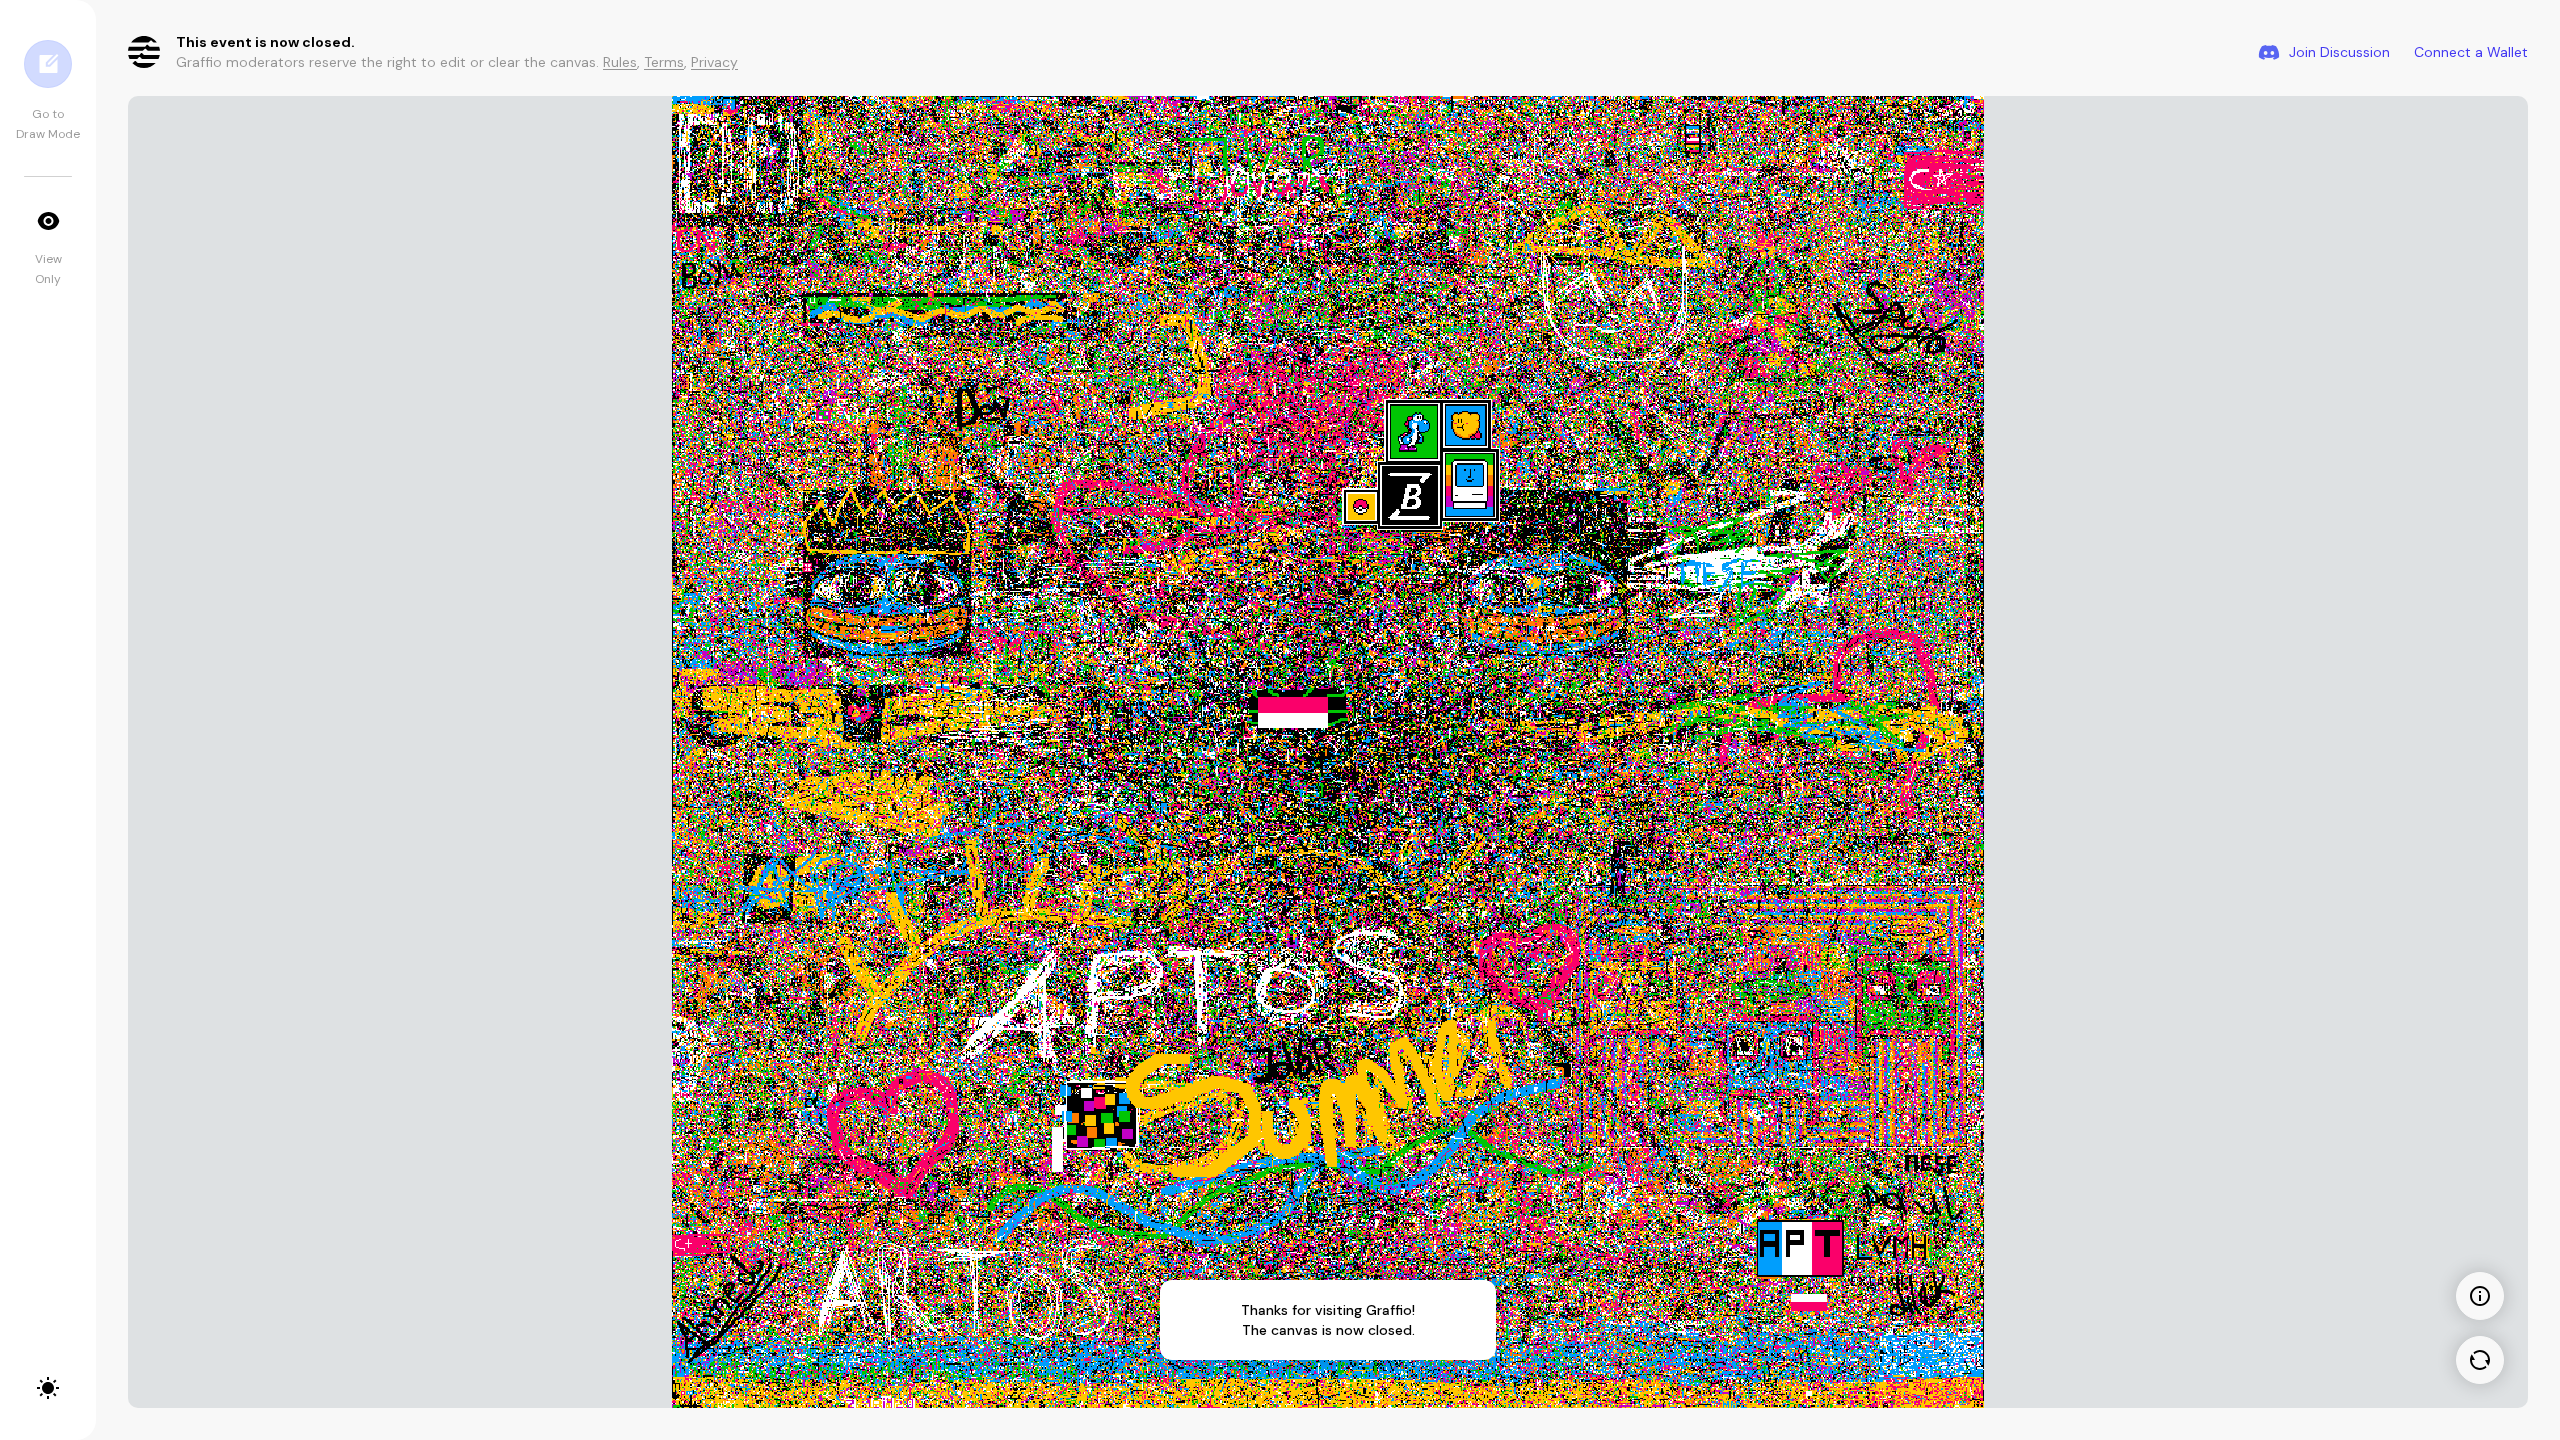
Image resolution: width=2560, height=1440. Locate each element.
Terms (664, 62)
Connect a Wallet (2471, 52)
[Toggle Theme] (48, 1388)
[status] (1328, 1320)
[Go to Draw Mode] (48, 64)
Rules (620, 62)
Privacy (714, 62)
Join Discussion (2339, 52)
